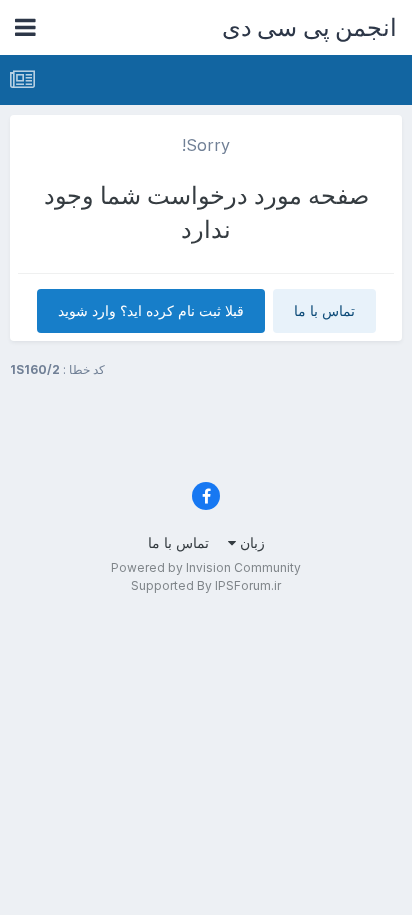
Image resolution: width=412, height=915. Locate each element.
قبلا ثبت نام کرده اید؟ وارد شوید (151, 310)
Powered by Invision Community (206, 567)
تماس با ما (324, 310)
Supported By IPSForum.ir (206, 585)
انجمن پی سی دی (310, 27)
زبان (250, 542)
